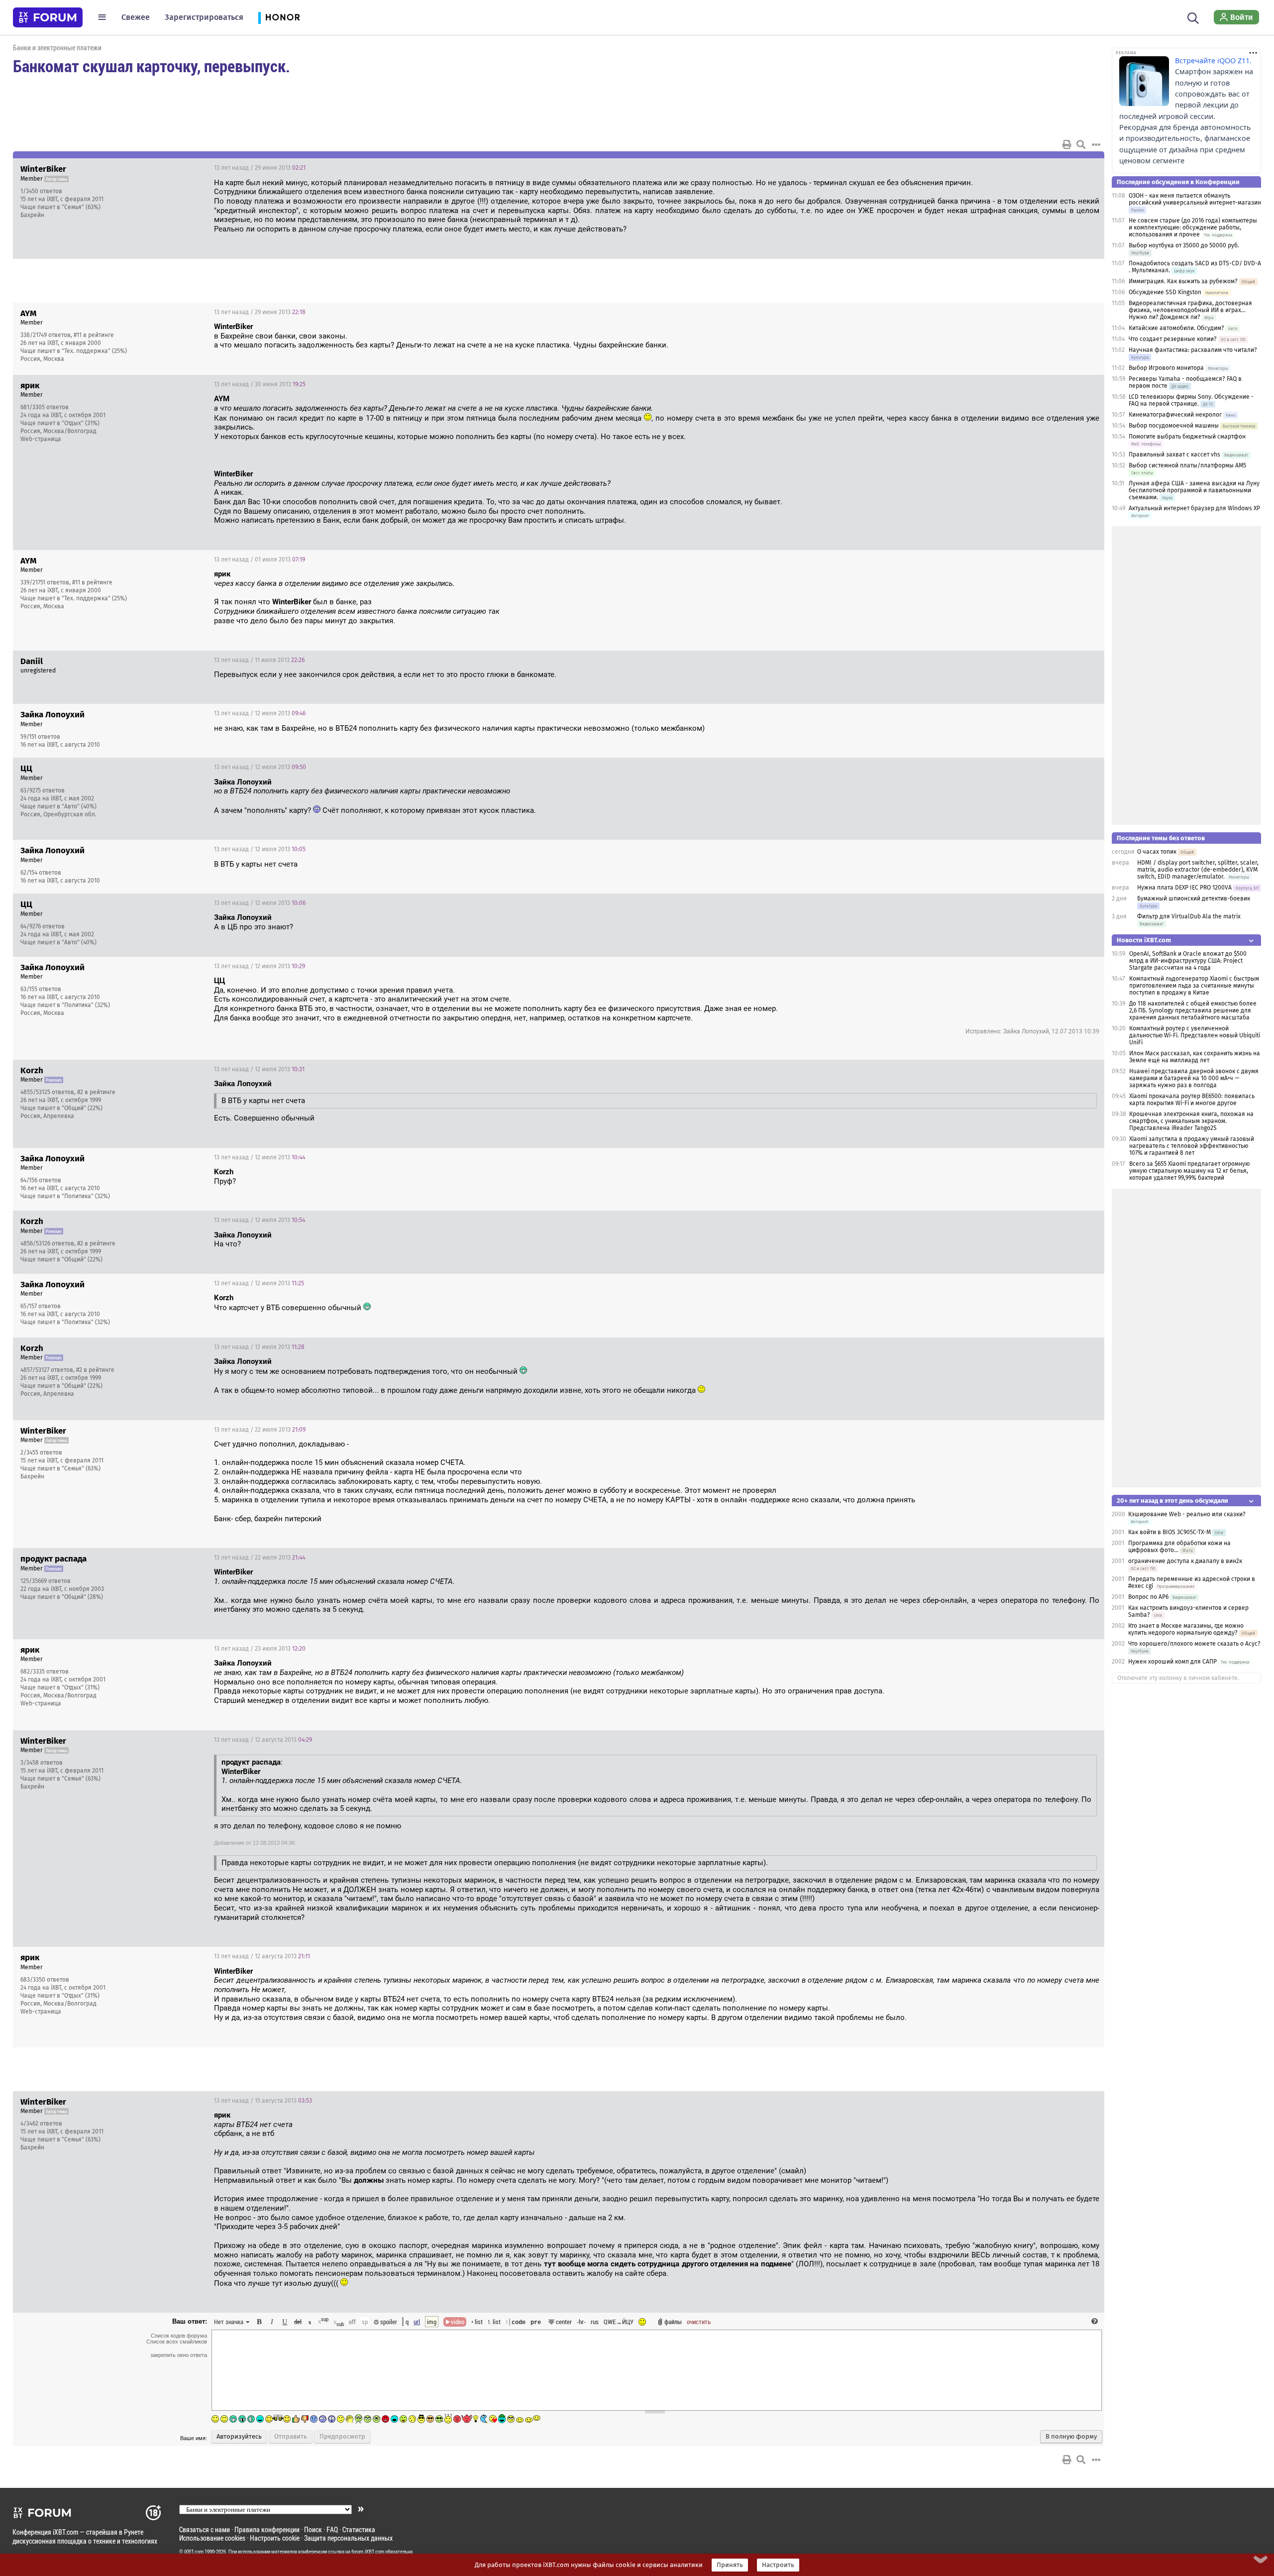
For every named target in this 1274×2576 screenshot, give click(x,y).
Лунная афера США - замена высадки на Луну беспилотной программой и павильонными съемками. (1194, 490)
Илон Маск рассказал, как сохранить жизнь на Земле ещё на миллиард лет (1195, 1057)
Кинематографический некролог (1175, 415)
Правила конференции (267, 2529)
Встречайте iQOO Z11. (1213, 60)
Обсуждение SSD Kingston (1165, 292)
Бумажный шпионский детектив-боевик (1194, 898)
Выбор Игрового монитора (1167, 368)
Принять (730, 2565)
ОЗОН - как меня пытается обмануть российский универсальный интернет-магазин (1195, 199)
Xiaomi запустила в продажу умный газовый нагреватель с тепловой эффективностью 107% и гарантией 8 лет (1192, 1146)
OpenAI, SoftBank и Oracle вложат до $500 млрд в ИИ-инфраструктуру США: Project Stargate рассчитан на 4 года (1188, 961)
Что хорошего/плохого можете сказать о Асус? (1194, 1644)
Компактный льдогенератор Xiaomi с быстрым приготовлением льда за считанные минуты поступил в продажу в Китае (1194, 986)
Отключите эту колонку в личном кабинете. (1178, 1678)
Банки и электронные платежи (57, 48)
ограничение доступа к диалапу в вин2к (1185, 1561)
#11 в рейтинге (94, 335)
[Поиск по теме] (1081, 144)
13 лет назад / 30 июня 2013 (260, 384)
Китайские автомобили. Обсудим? (1176, 328)
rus (595, 2322)
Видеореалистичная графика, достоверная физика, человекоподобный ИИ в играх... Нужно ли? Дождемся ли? (1190, 310)
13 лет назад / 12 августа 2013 (263, 1740)
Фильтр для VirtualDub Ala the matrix (1189, 916)
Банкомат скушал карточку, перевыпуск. (152, 66)
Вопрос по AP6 (1148, 1597)
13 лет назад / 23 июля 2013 (260, 1649)
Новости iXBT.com (1144, 940)
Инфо (1059, 168)
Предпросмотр (342, 2437)
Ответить (1084, 168)
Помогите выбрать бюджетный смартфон (1187, 437)
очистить (699, 2322)
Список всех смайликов (177, 2342)
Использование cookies (212, 2538)
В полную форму (1071, 2437)
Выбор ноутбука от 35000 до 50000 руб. (1184, 245)
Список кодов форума (179, 2336)
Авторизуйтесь (239, 2437)
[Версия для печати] (1067, 144)
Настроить (778, 2565)
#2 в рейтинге (96, 1092)
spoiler (388, 2322)
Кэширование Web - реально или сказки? (1187, 1514)
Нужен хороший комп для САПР (1172, 1662)
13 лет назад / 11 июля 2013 (259, 660)
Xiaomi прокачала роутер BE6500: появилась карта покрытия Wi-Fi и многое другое (1192, 1100)
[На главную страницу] (48, 17)
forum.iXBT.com (368, 2552)
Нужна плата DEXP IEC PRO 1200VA (1184, 888)
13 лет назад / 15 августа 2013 (263, 2101)
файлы (673, 2322)
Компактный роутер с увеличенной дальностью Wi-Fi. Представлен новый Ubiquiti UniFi (1195, 1035)
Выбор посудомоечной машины (1174, 426)
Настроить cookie (275, 2538)
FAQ (332, 2529)
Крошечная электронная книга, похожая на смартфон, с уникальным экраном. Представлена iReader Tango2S (1191, 1121)
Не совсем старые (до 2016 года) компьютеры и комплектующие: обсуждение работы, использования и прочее (1193, 227)
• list (477, 2322)
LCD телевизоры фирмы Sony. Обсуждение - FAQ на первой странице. (1191, 400)
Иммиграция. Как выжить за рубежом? (1183, 281)
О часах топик (1157, 852)
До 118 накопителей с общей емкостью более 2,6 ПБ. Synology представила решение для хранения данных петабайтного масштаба (1193, 1010)
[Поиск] (1193, 17)
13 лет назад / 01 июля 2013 (260, 560)
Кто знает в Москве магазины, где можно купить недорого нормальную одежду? (1186, 1629)
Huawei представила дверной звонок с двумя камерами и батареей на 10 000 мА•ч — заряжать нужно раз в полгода (1194, 1078)
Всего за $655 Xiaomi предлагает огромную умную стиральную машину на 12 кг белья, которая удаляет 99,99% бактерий (1189, 1171)
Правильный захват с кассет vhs (1174, 454)
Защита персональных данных (348, 2538)
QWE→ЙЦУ (619, 2322)
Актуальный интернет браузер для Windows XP (1194, 508)
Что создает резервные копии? (1173, 339)
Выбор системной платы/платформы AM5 (1187, 465)
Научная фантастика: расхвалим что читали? (1193, 350)
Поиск (313, 2529)
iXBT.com (194, 2552)
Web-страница (41, 439)
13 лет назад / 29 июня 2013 (260, 168)
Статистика (359, 2529)
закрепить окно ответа (179, 2355)
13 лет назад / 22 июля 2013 (260, 1430)
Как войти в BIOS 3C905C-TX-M (1169, 1532)
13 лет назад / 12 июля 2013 (260, 713)
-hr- (581, 2322)
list (494, 2322)
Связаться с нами (205, 2529)
